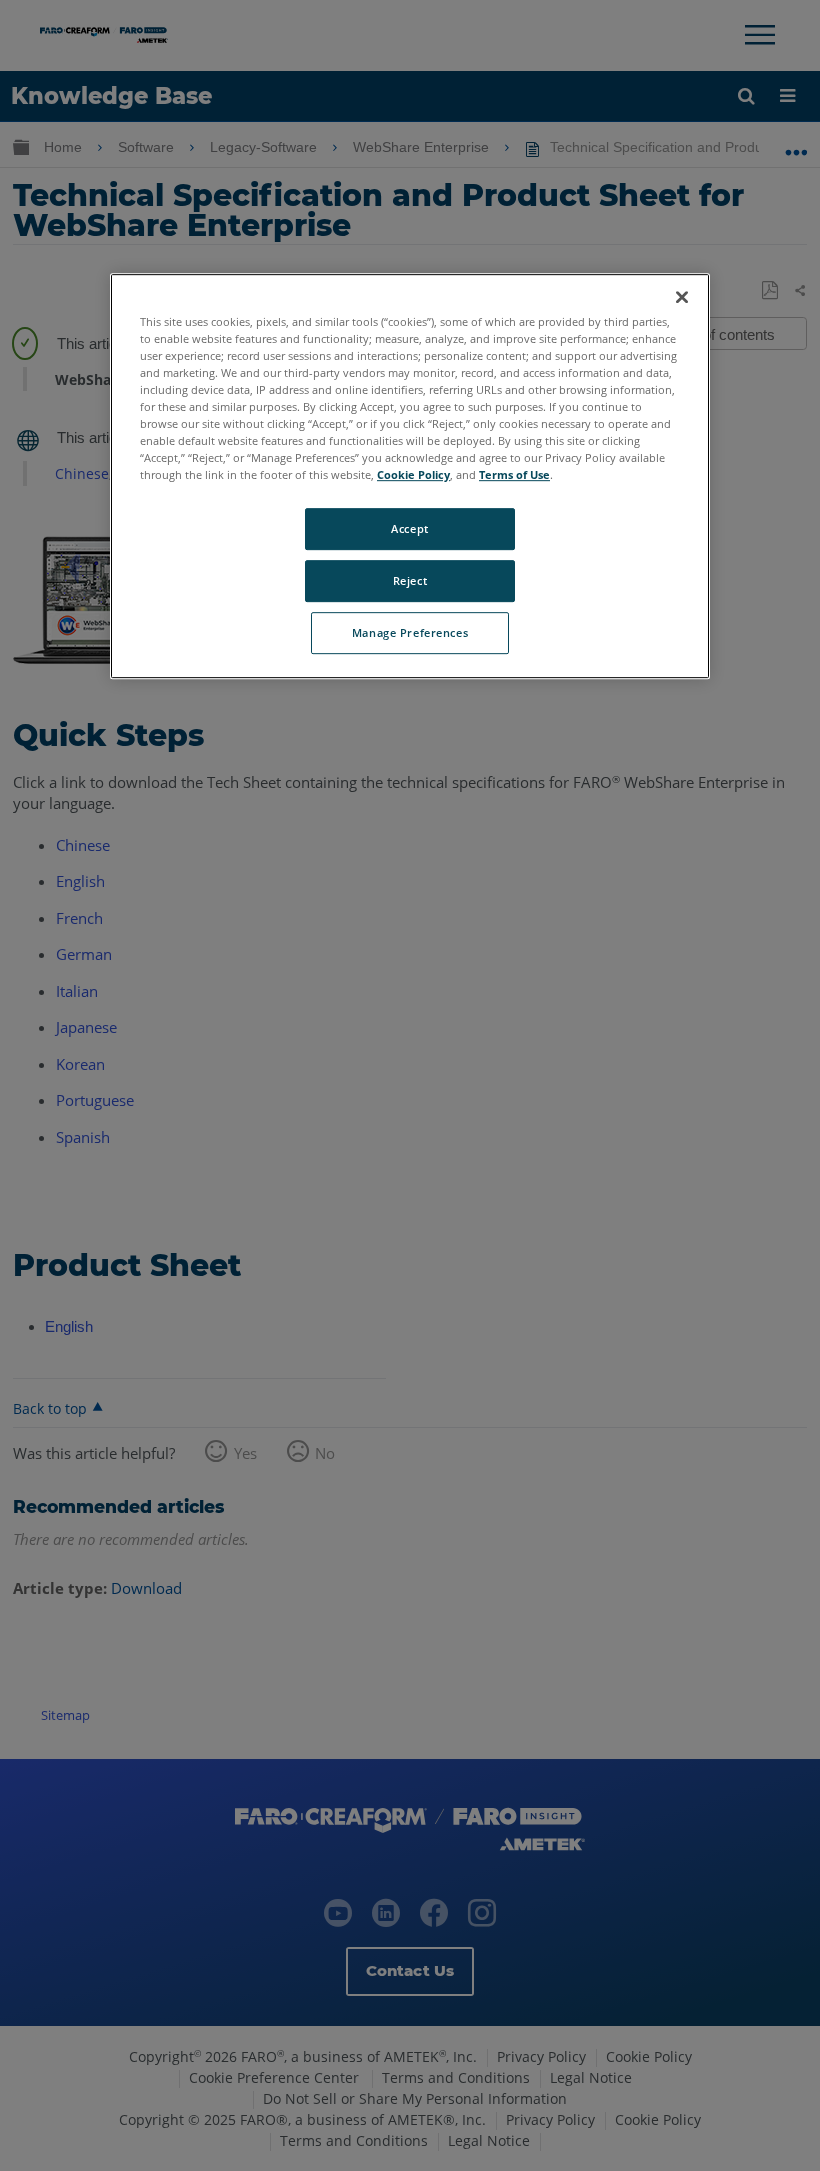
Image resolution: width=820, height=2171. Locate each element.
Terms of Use (514, 474)
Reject (410, 580)
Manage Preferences (410, 632)
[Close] (682, 297)
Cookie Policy (413, 474)
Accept (409, 528)
